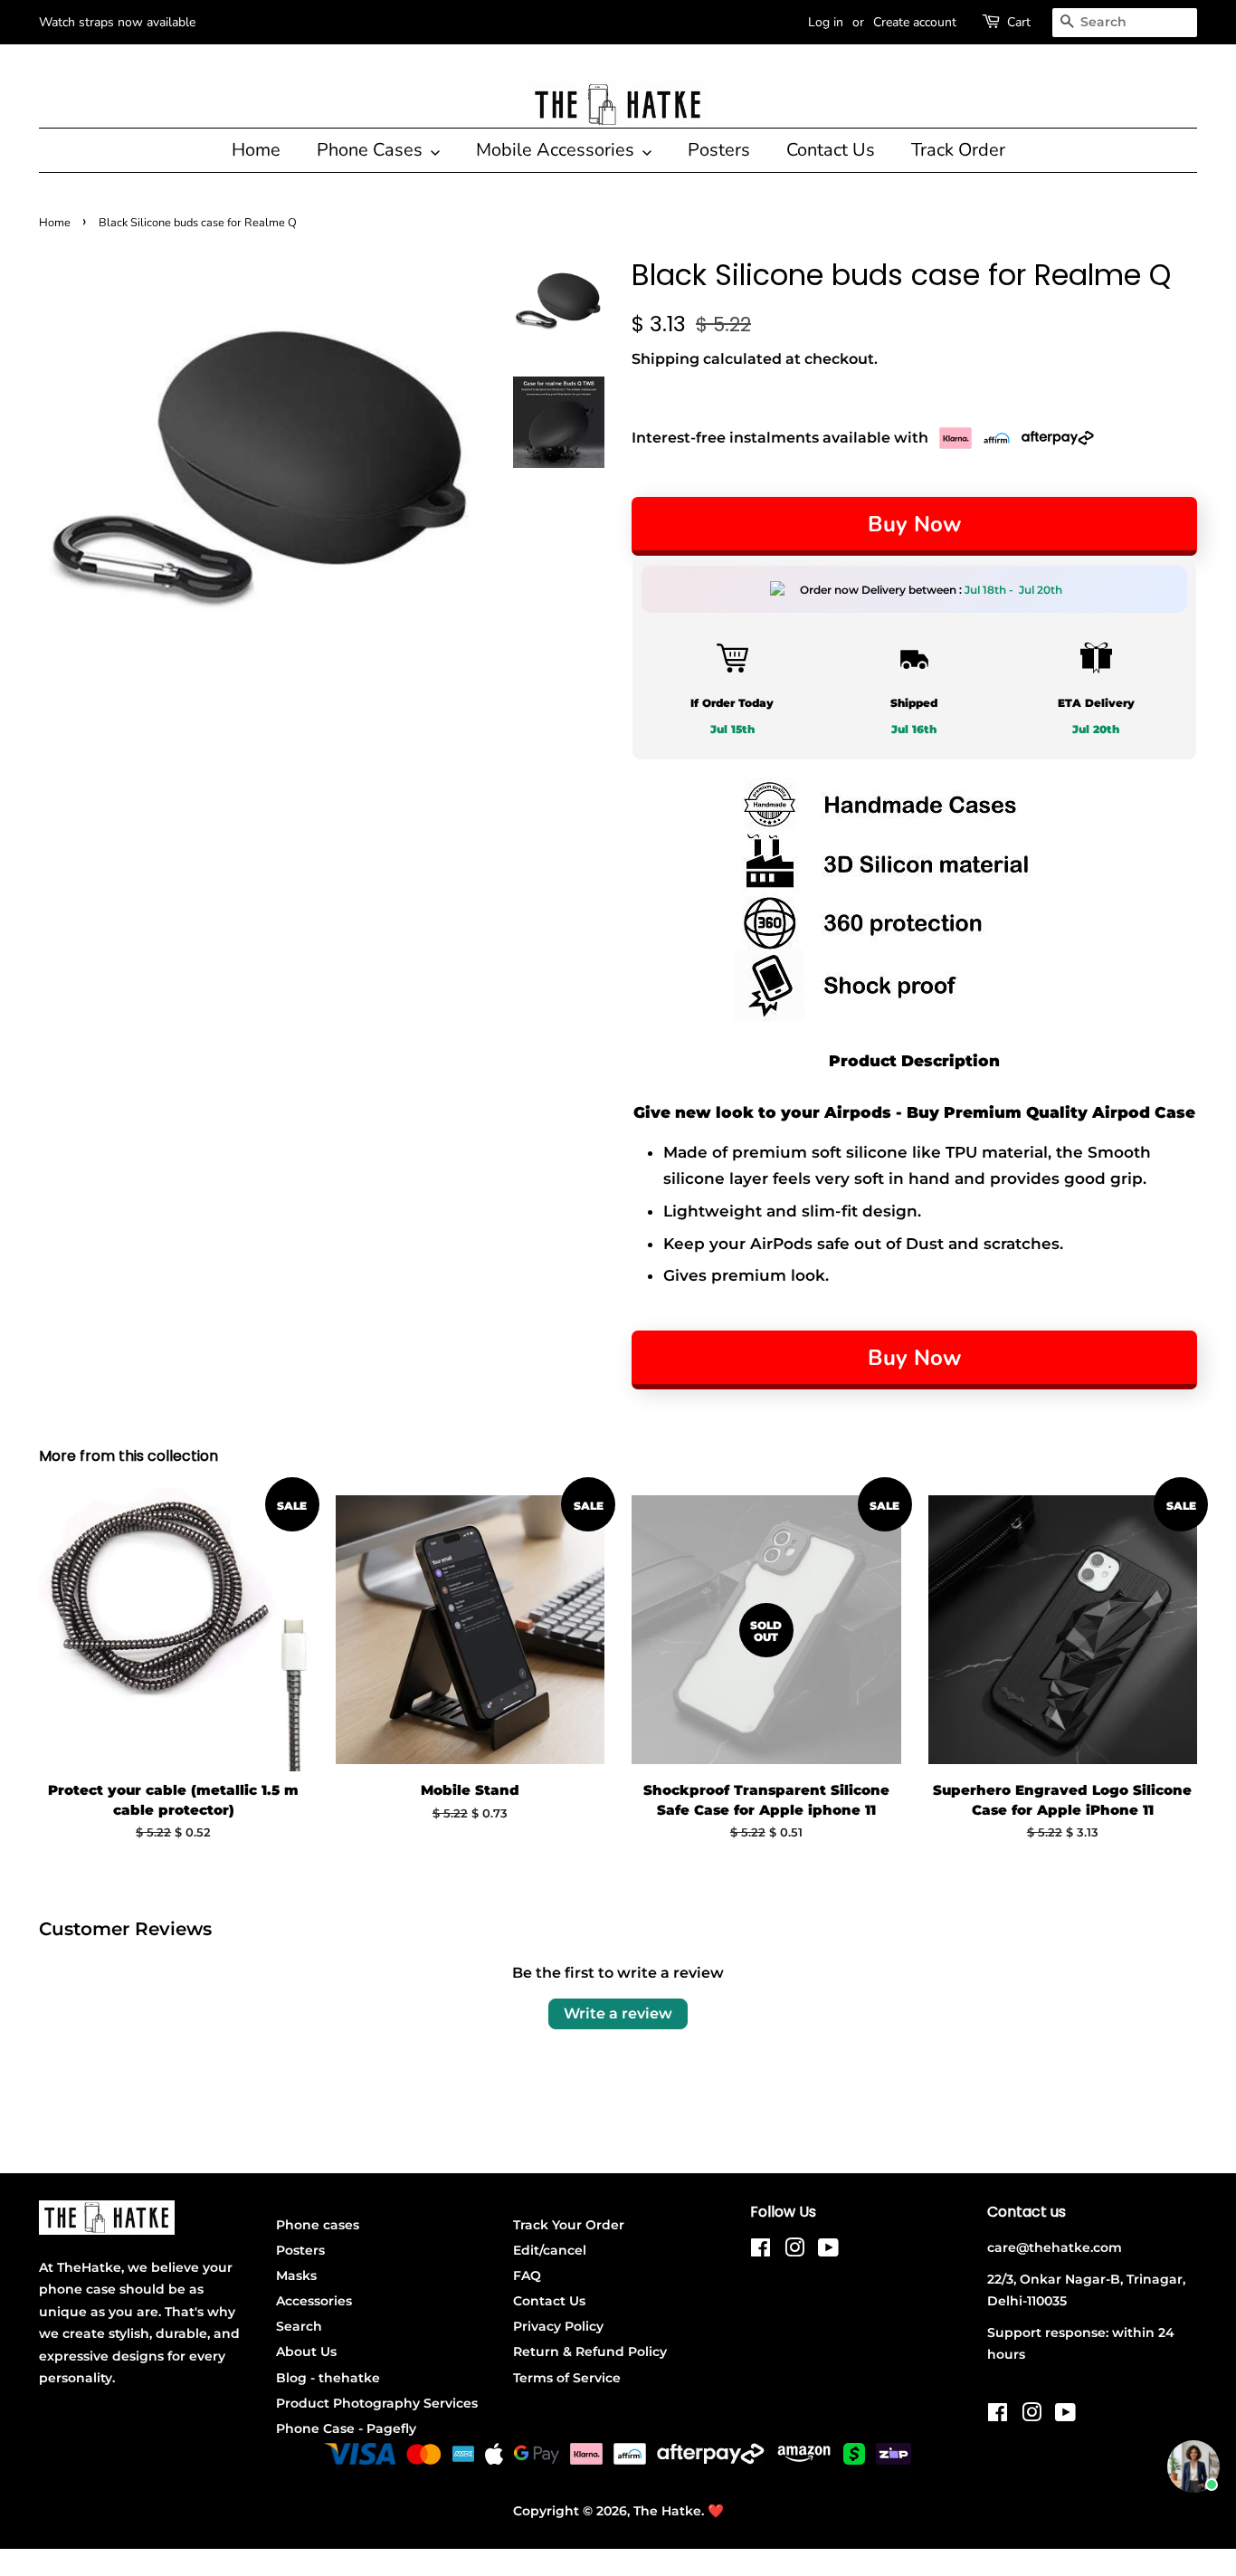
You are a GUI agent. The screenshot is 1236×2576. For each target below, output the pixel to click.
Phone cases (318, 2225)
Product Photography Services (377, 2403)
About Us (306, 2352)
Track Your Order (569, 2225)
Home (256, 150)
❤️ (716, 2511)
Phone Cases (372, 150)
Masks (296, 2275)
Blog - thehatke (328, 2378)
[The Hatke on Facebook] (761, 2251)
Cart (1019, 22)
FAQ (527, 2275)
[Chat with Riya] (1193, 2466)
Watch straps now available (117, 22)
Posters (719, 150)
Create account (915, 22)
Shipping (666, 359)
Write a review (618, 2013)
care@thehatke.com (1055, 2247)
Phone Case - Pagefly (346, 2428)
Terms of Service (567, 2378)
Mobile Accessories (557, 150)
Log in (826, 22)
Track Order (958, 150)
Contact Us (831, 150)
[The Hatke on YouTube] (828, 2251)
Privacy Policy (558, 2326)
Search (299, 2326)
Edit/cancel (550, 2250)
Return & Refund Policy (590, 2352)
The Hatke (667, 2511)
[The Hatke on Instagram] (794, 2251)
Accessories (314, 2301)
